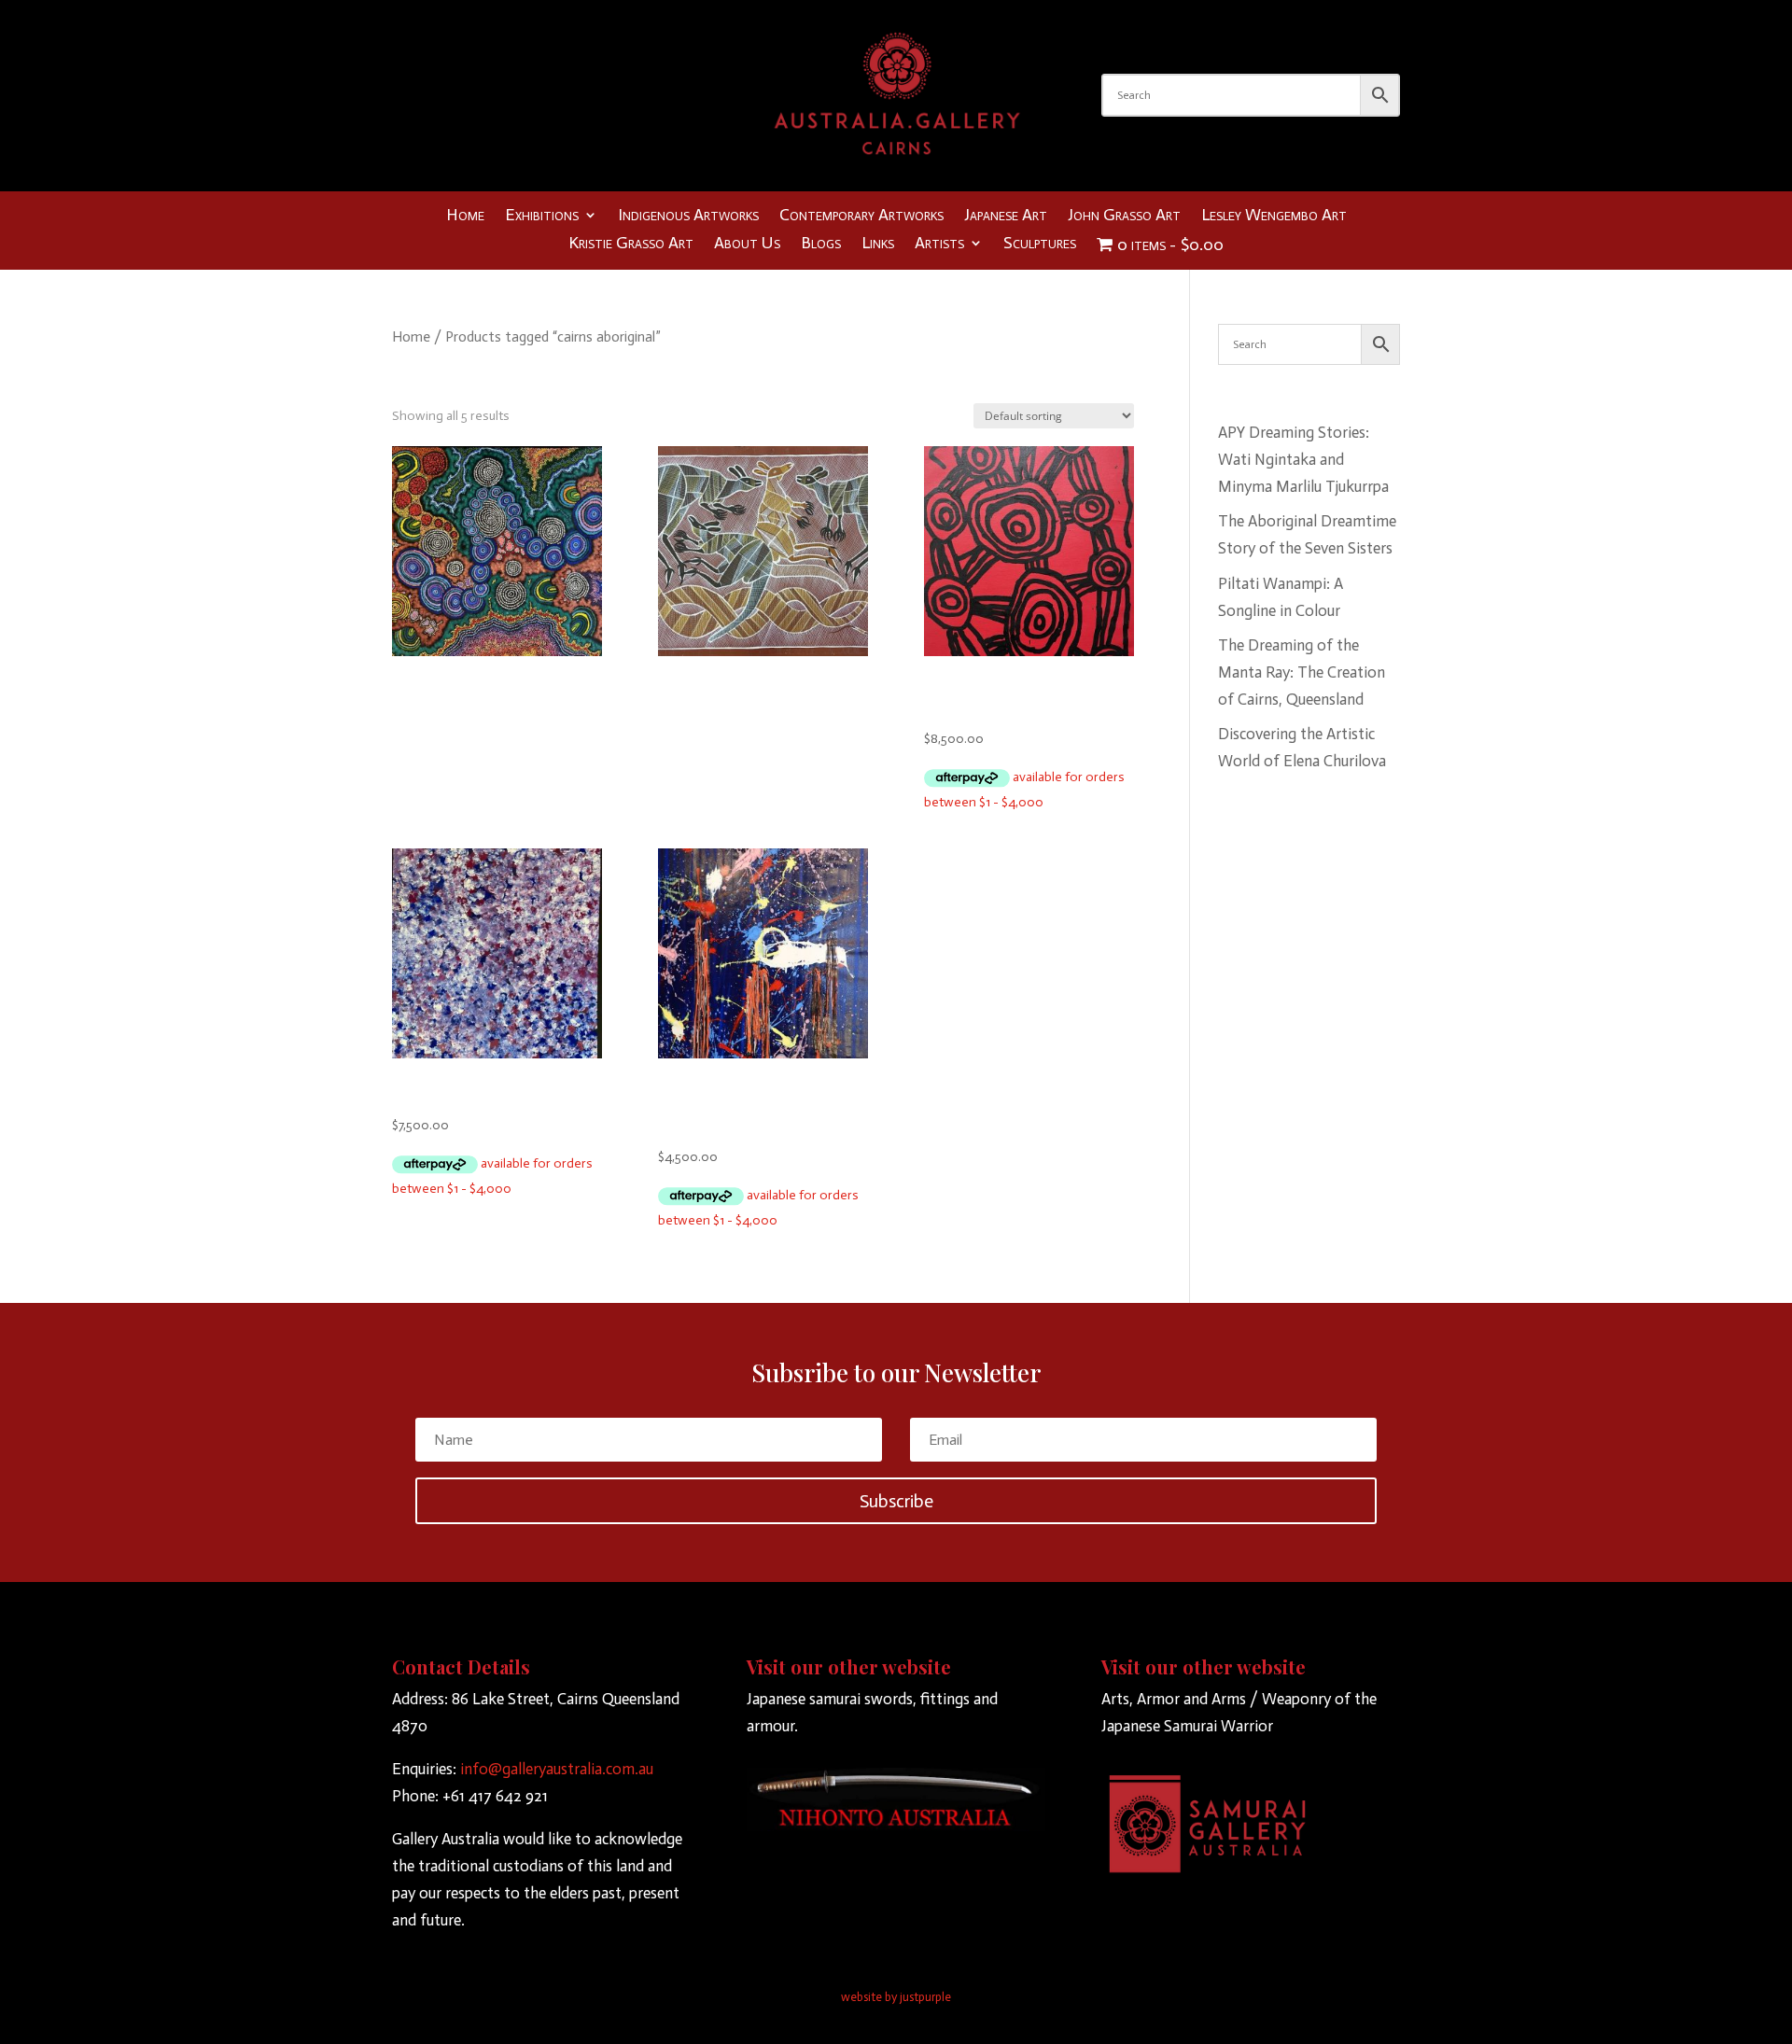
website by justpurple (896, 1997)
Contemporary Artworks (861, 217)
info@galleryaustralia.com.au (557, 1769)
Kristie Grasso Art (631, 245)
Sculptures (1040, 245)
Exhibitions (542, 217)
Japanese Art (1006, 217)
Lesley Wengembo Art (1274, 217)
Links (878, 245)
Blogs (821, 245)
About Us (747, 245)
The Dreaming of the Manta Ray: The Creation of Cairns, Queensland (1302, 672)
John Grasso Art (1124, 217)
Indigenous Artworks (688, 217)
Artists (939, 245)
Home (465, 217)
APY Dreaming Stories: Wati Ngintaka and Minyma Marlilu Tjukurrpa (1303, 459)
